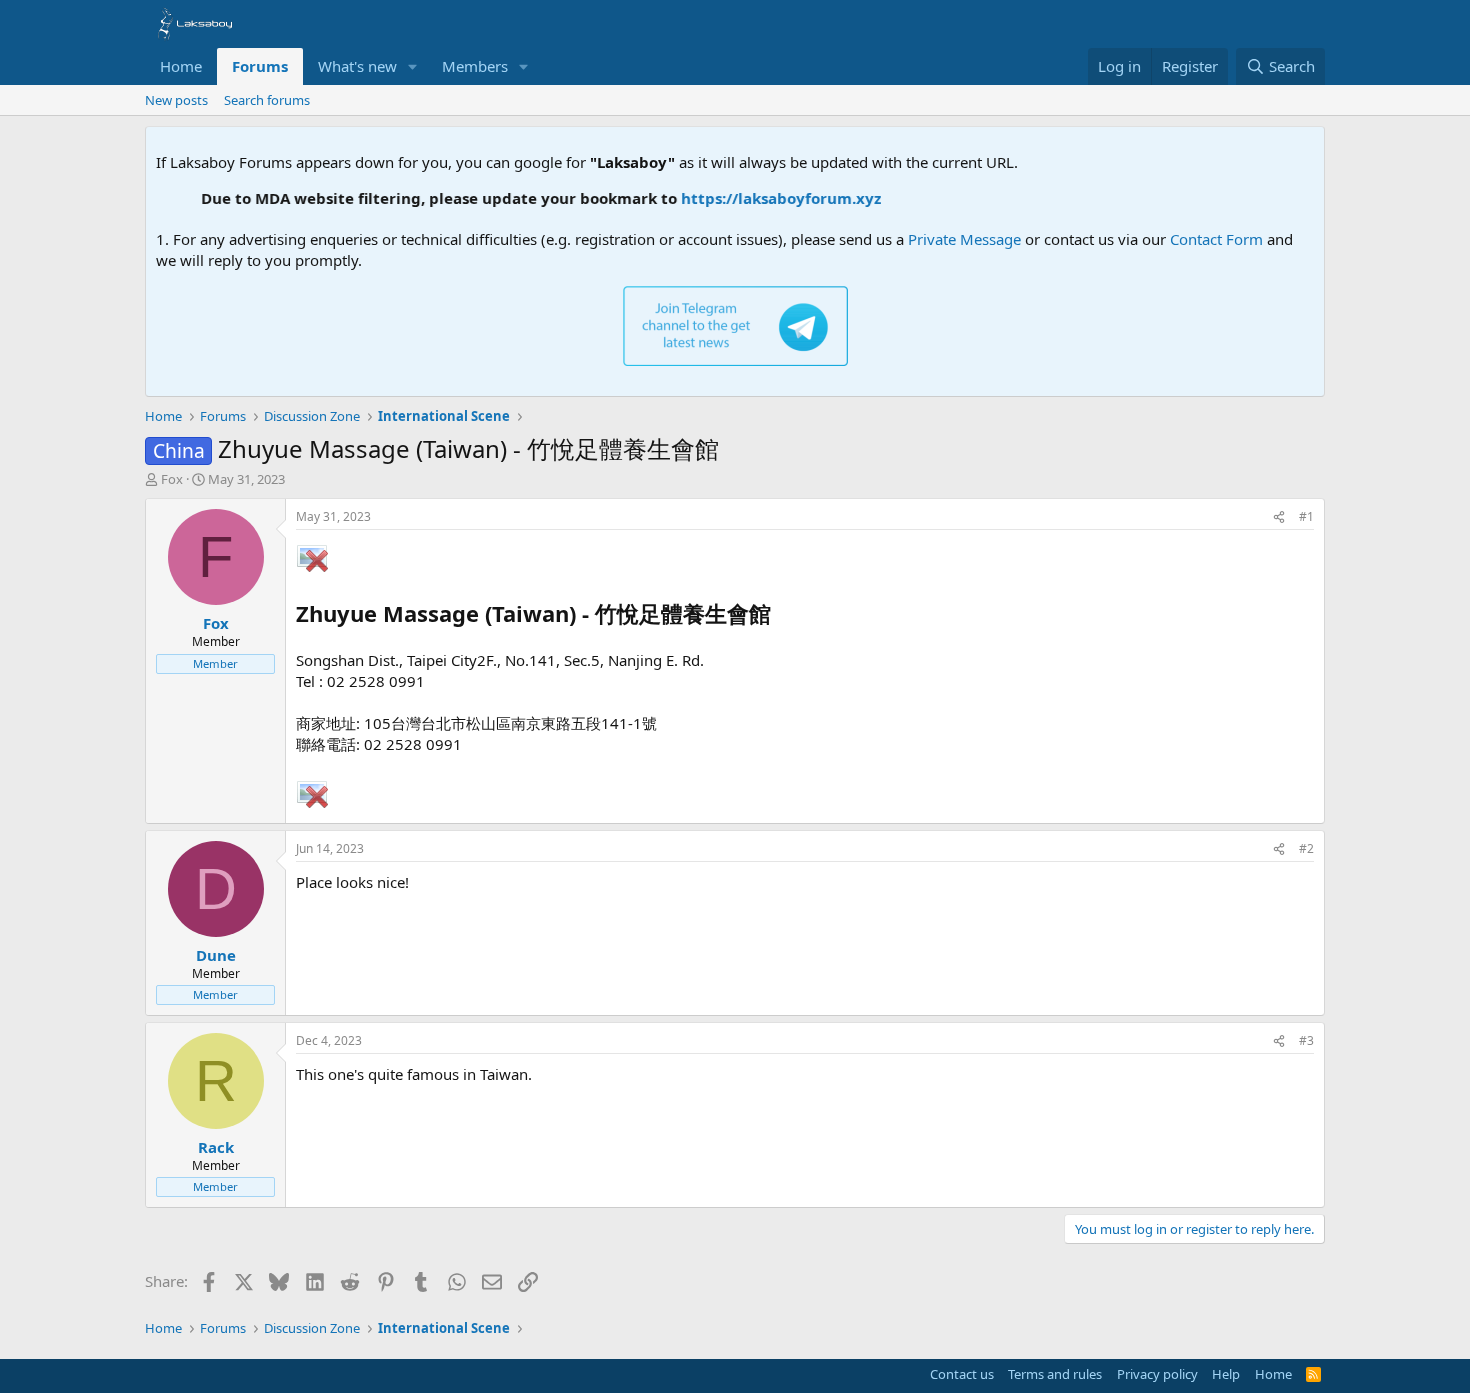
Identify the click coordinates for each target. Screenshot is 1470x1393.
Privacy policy (1157, 1374)
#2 (1306, 848)
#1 (1306, 516)
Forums (260, 66)
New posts (176, 100)
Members (475, 66)
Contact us (962, 1374)
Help (1226, 1374)
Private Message (964, 239)
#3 (1306, 1040)
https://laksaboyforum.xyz (762, 198)
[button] (413, 66)
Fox (172, 479)
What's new (357, 66)
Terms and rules (1055, 1374)
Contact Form (1216, 239)
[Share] (1279, 517)
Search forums (267, 100)
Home (181, 66)
